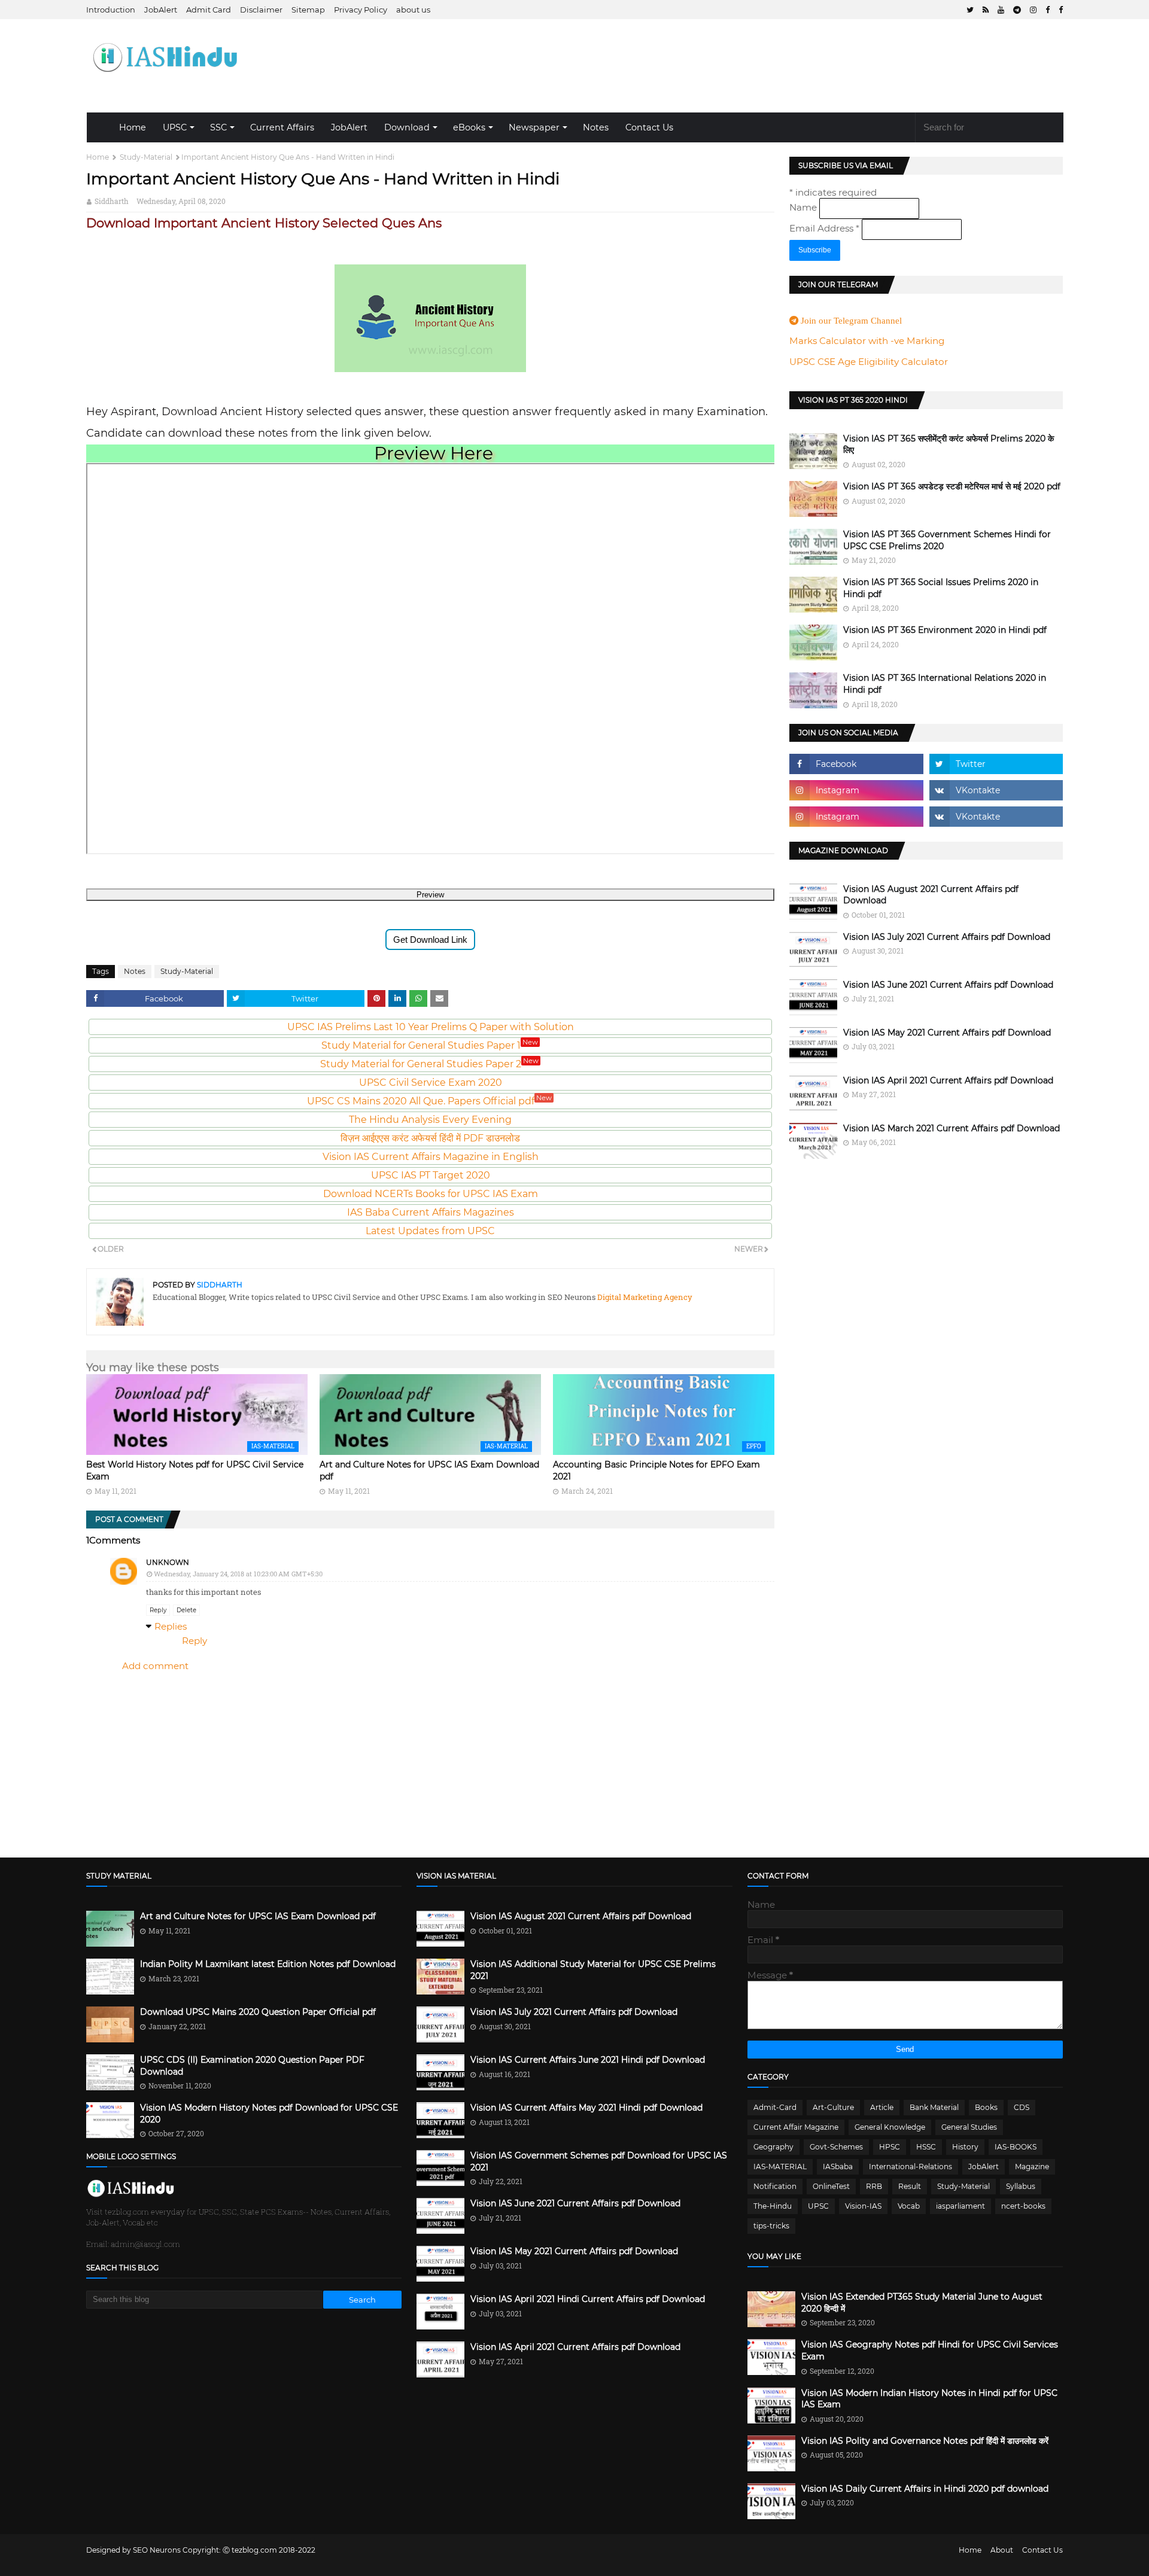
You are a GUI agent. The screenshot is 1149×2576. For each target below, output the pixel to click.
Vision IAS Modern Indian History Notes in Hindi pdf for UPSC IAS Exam (929, 2399)
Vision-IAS (863, 2206)
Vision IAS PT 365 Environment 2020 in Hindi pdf (945, 630)
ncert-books (1023, 2206)
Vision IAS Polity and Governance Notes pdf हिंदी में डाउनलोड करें (925, 2441)
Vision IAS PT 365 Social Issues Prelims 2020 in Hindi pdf (941, 588)
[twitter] (970, 10)
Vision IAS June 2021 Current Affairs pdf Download (948, 985)
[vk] (996, 790)
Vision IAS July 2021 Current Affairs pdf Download (947, 937)
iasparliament (960, 2206)
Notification (775, 2186)
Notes (596, 127)
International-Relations (911, 2167)
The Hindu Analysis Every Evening (430, 1120)
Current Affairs (282, 127)
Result (910, 2186)
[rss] (986, 10)
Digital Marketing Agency (644, 1297)
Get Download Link (430, 940)
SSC (218, 127)
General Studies (969, 2127)
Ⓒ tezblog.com (251, 2550)
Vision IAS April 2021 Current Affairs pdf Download (948, 1080)
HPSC (890, 2147)
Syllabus (1021, 2186)
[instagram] (1033, 10)
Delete (186, 1610)
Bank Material (934, 2107)
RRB (874, 2186)
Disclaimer (261, 10)
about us (413, 10)
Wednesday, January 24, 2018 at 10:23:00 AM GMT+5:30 (238, 1574)
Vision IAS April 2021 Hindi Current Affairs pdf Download (588, 2299)
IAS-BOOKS (1016, 2147)
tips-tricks (771, 2226)
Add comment (155, 1666)
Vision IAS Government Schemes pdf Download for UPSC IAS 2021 (599, 2161)
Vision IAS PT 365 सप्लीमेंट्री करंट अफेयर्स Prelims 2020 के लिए (949, 444)
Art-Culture (833, 2107)
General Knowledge (890, 2127)
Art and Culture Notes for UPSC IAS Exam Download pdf (258, 1916)
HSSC (926, 2147)
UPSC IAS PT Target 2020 (431, 1175)
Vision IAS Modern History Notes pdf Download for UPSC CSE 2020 (269, 2114)
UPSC (175, 127)
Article (882, 2107)
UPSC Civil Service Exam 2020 (431, 1083)
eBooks (469, 127)
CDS (1022, 2107)
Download (407, 127)
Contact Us (649, 127)
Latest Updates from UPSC (430, 1231)
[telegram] (1017, 10)
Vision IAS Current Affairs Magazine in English (431, 1157)
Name (804, 207)
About (1002, 2550)
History (965, 2147)
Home (133, 127)
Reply (158, 1610)
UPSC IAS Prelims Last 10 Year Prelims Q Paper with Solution (431, 1027)
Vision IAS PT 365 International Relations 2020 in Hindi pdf (945, 684)
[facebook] (1048, 10)
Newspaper (534, 127)
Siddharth (112, 201)
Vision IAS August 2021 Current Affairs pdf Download (931, 895)
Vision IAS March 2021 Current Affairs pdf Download (952, 1128)
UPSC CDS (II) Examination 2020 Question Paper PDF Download (252, 2066)
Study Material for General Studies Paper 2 (429, 1064)
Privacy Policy (361, 10)
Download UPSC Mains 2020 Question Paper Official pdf (258, 2012)
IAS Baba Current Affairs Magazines (431, 1212)
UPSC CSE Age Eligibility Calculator (869, 362)
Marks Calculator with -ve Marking (867, 341)
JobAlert (161, 10)
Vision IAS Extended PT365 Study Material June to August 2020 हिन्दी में (922, 2303)
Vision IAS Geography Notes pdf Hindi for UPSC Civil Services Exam (930, 2350)
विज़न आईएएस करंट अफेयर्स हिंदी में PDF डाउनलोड (430, 1138)
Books (986, 2107)
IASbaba (838, 2167)
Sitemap (308, 10)
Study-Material (146, 157)
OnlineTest (831, 2186)
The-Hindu (773, 2206)
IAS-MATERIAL (780, 2167)
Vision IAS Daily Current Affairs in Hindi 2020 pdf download (925, 2489)
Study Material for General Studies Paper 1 (430, 1045)
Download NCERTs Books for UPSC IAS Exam (431, 1194)
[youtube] (1001, 10)
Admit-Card (775, 2107)
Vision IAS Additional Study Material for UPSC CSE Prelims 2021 (593, 1970)
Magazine (1032, 2167)
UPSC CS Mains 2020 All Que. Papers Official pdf (429, 1101)
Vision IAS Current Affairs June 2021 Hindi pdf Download (588, 2060)
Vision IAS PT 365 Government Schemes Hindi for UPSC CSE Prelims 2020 (947, 540)
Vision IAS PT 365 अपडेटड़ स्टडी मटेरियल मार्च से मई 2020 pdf (952, 486)
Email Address (824, 228)
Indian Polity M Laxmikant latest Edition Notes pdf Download (268, 1964)
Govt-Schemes (836, 2147)
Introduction (111, 10)
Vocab (909, 2206)
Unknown (168, 1562)
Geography (773, 2147)
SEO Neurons (157, 2550)
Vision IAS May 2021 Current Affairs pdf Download (947, 1033)
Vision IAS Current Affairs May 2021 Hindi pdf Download (586, 2108)
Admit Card (209, 10)
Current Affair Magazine (796, 2127)
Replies (171, 1626)
